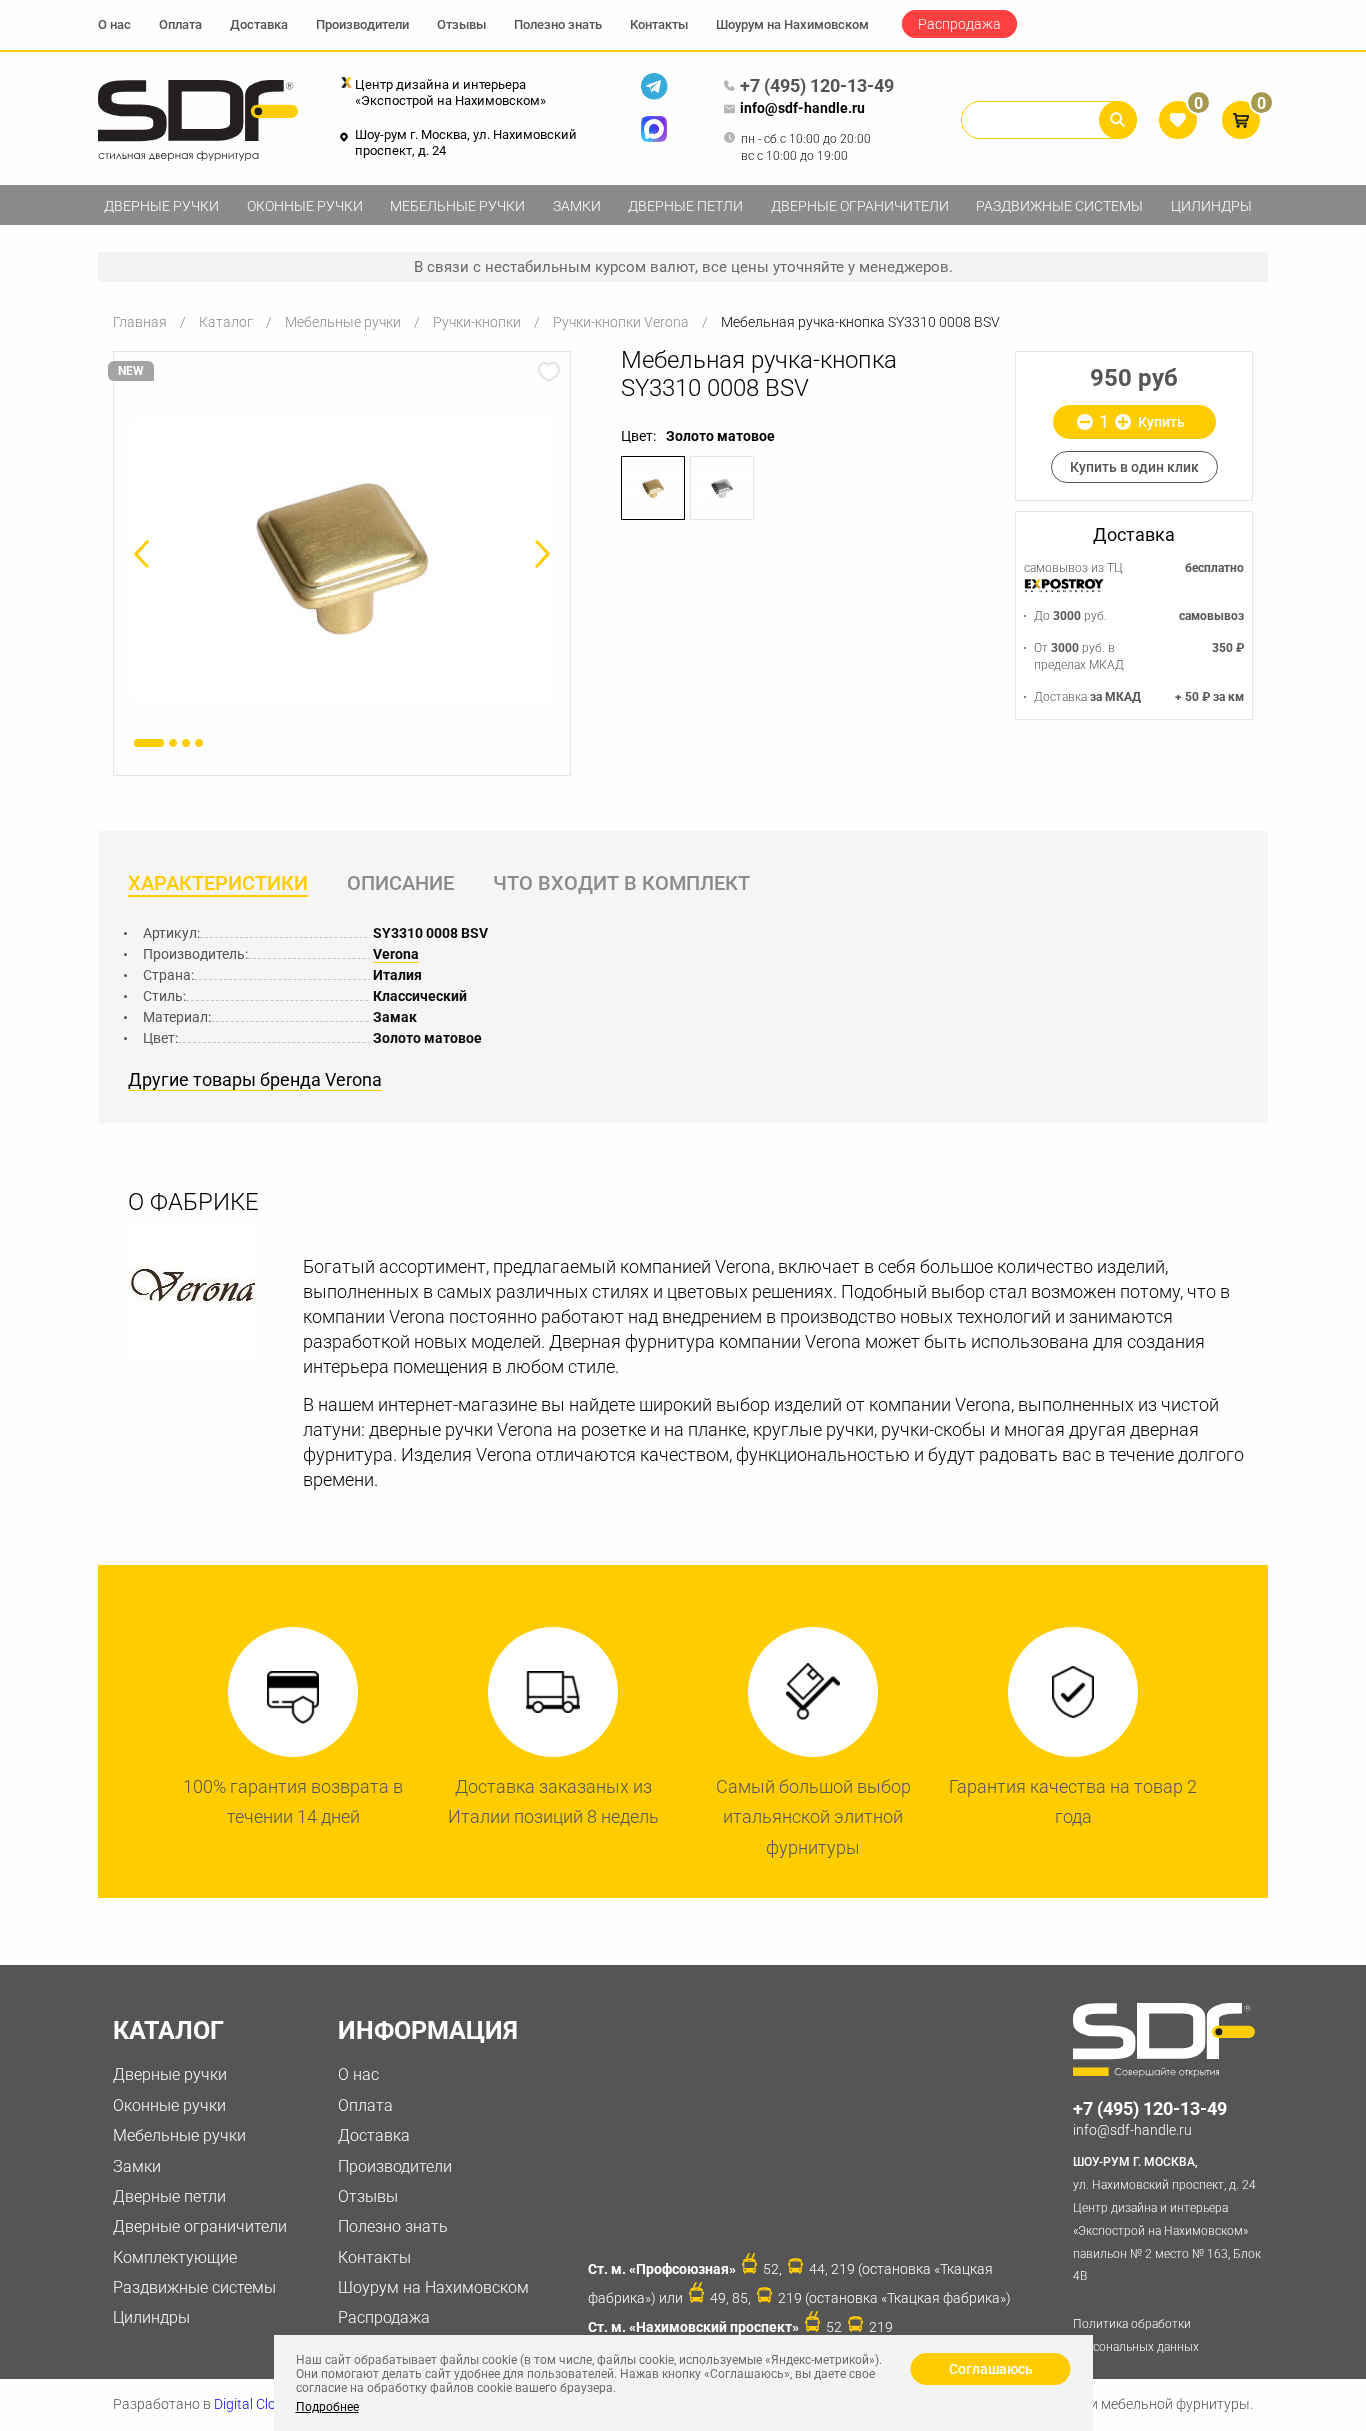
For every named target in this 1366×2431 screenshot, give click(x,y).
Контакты (659, 24)
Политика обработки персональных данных (1136, 2335)
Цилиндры (1211, 206)
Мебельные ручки (457, 206)
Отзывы (461, 24)
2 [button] (173, 743)
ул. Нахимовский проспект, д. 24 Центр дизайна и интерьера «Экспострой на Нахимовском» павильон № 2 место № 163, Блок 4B (1167, 2219)
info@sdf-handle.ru (802, 108)
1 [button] (149, 743)
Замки (577, 206)
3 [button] (186, 743)
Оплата (180, 24)
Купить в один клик (1134, 467)
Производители (362, 24)
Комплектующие (175, 2257)
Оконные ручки (305, 206)
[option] (342, 559)
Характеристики (218, 883)
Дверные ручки (161, 206)
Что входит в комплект (621, 883)
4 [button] (199, 743)
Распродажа (959, 24)
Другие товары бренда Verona (255, 1080)
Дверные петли (685, 206)
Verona (396, 954)
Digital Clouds (256, 2404)
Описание (400, 883)
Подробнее (327, 2407)
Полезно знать (558, 24)
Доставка (259, 24)
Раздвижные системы (1059, 206)
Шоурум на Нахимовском (792, 24)
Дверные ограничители (860, 206)
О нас (114, 24)
